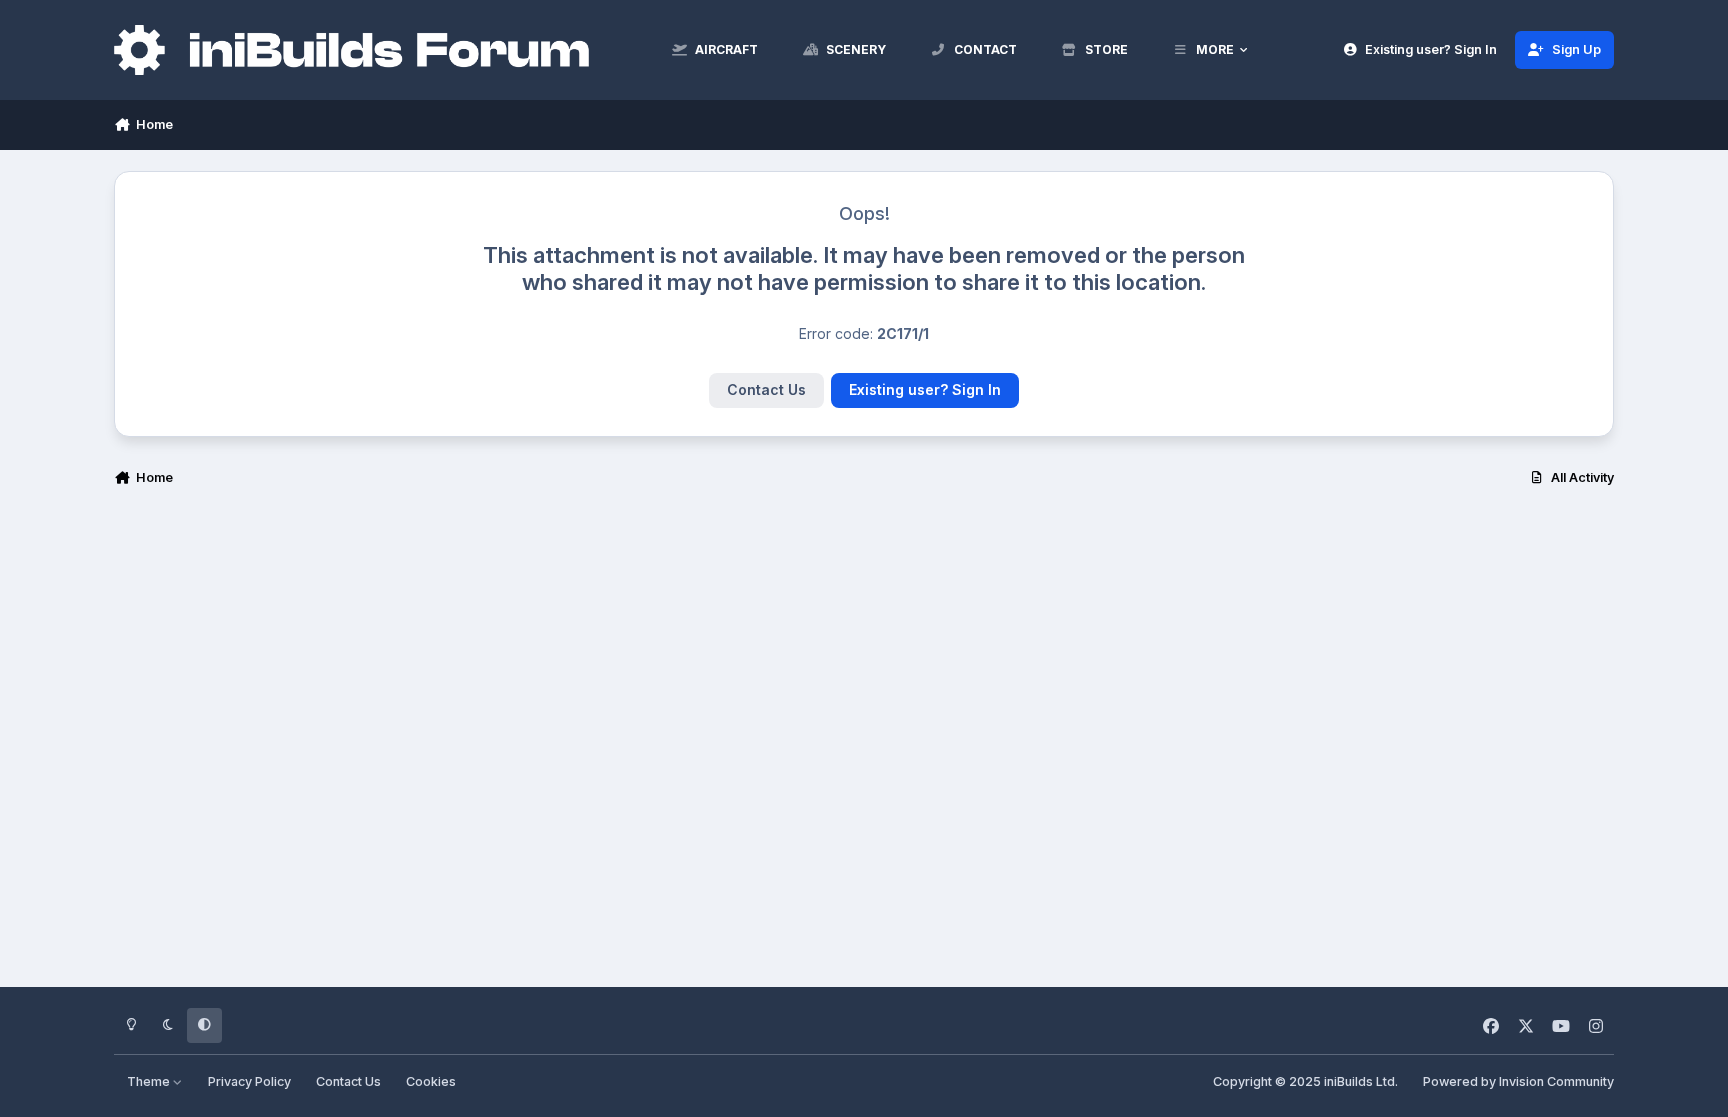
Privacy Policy (249, 1081)
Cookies (431, 1081)
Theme (150, 1081)
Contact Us (766, 389)
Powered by (1518, 1081)
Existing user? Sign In (925, 389)
